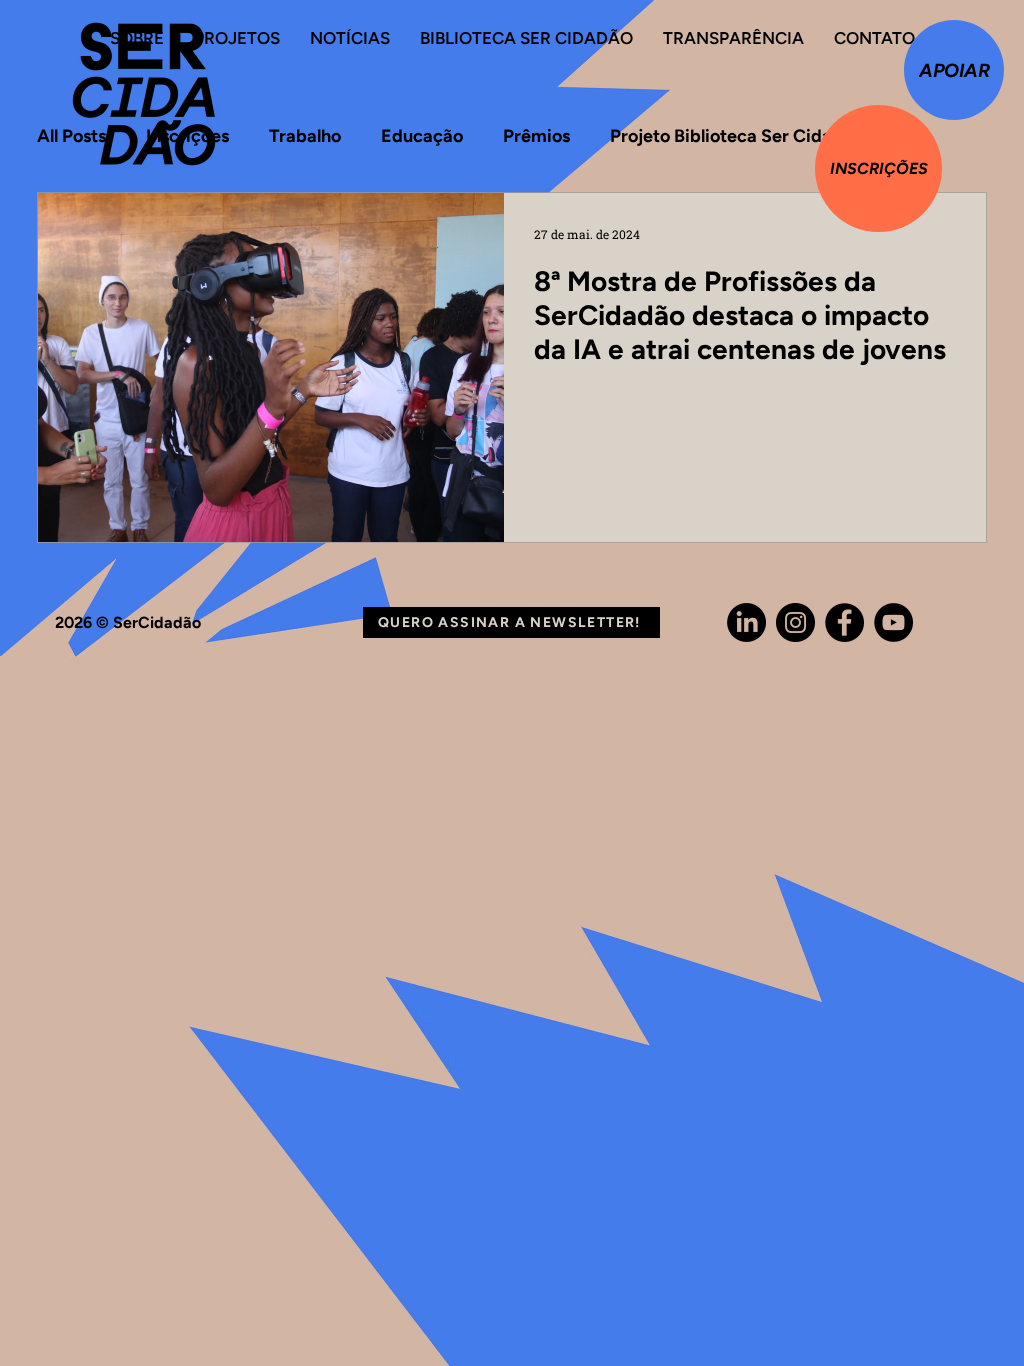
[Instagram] (795, 622)
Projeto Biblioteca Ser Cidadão (736, 136)
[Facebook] (844, 622)
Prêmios (536, 136)
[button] (511, 622)
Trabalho (305, 136)
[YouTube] (893, 622)
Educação (422, 136)
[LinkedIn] (746, 622)
